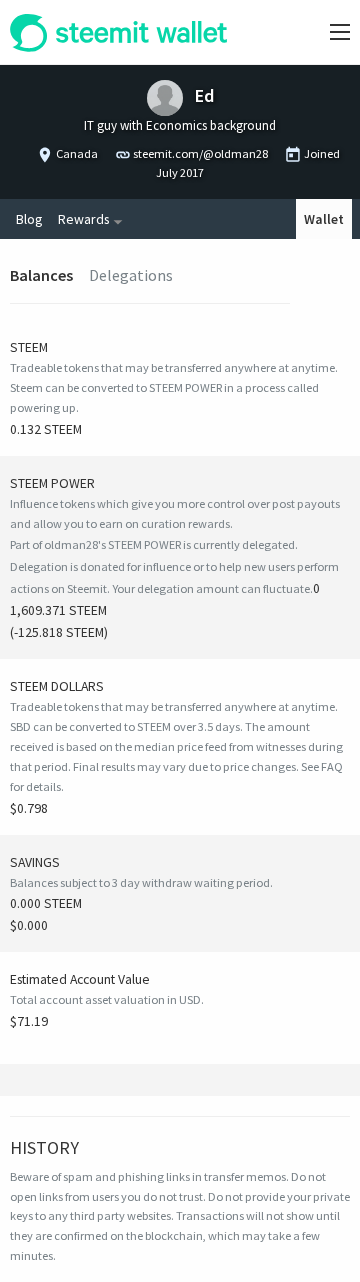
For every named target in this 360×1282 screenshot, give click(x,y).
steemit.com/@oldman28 (200, 153)
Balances (41, 275)
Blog (29, 219)
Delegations (131, 275)
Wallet (324, 219)
